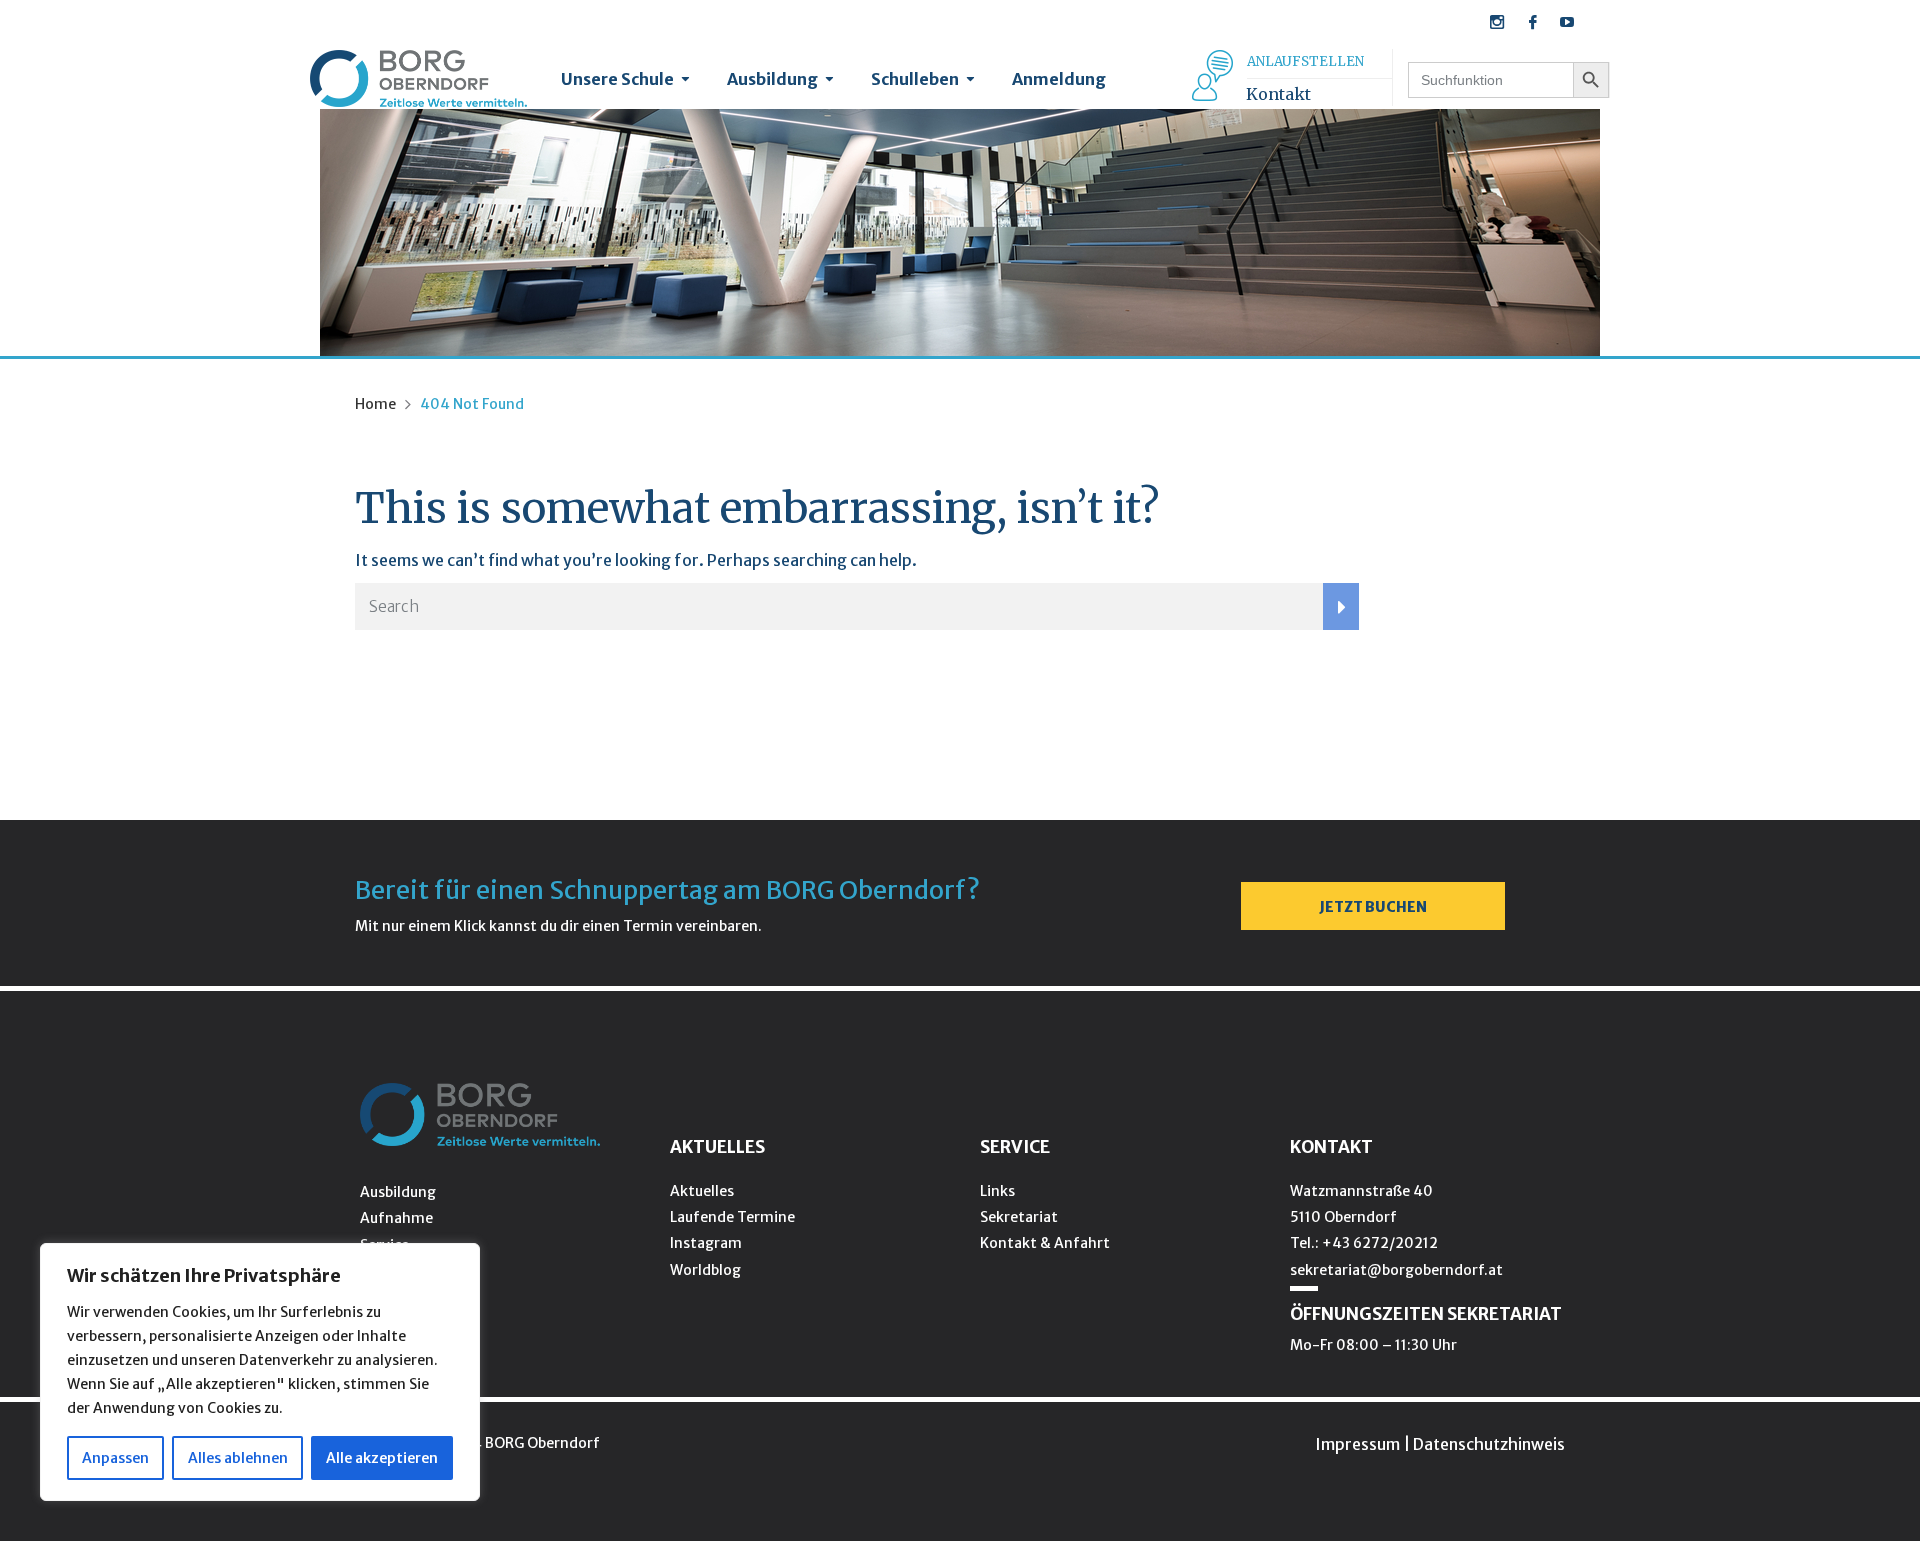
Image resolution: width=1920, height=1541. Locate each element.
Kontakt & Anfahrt (1045, 1243)
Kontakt (1278, 94)
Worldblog (705, 1270)
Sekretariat (1019, 1217)
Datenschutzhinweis (1489, 1444)
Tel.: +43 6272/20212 (1364, 1243)
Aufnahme (396, 1218)
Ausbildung (772, 79)
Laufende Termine (732, 1217)
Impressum (1357, 1444)
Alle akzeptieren (382, 1458)
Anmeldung (1059, 79)
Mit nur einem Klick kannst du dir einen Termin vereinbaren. (558, 926)
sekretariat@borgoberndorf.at (1396, 1270)
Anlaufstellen (1305, 61)
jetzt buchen (1373, 907)
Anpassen (115, 1458)
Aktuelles (702, 1191)
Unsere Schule (617, 79)
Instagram (706, 1243)
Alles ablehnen (238, 1458)
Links (997, 1191)
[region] (260, 1372)
